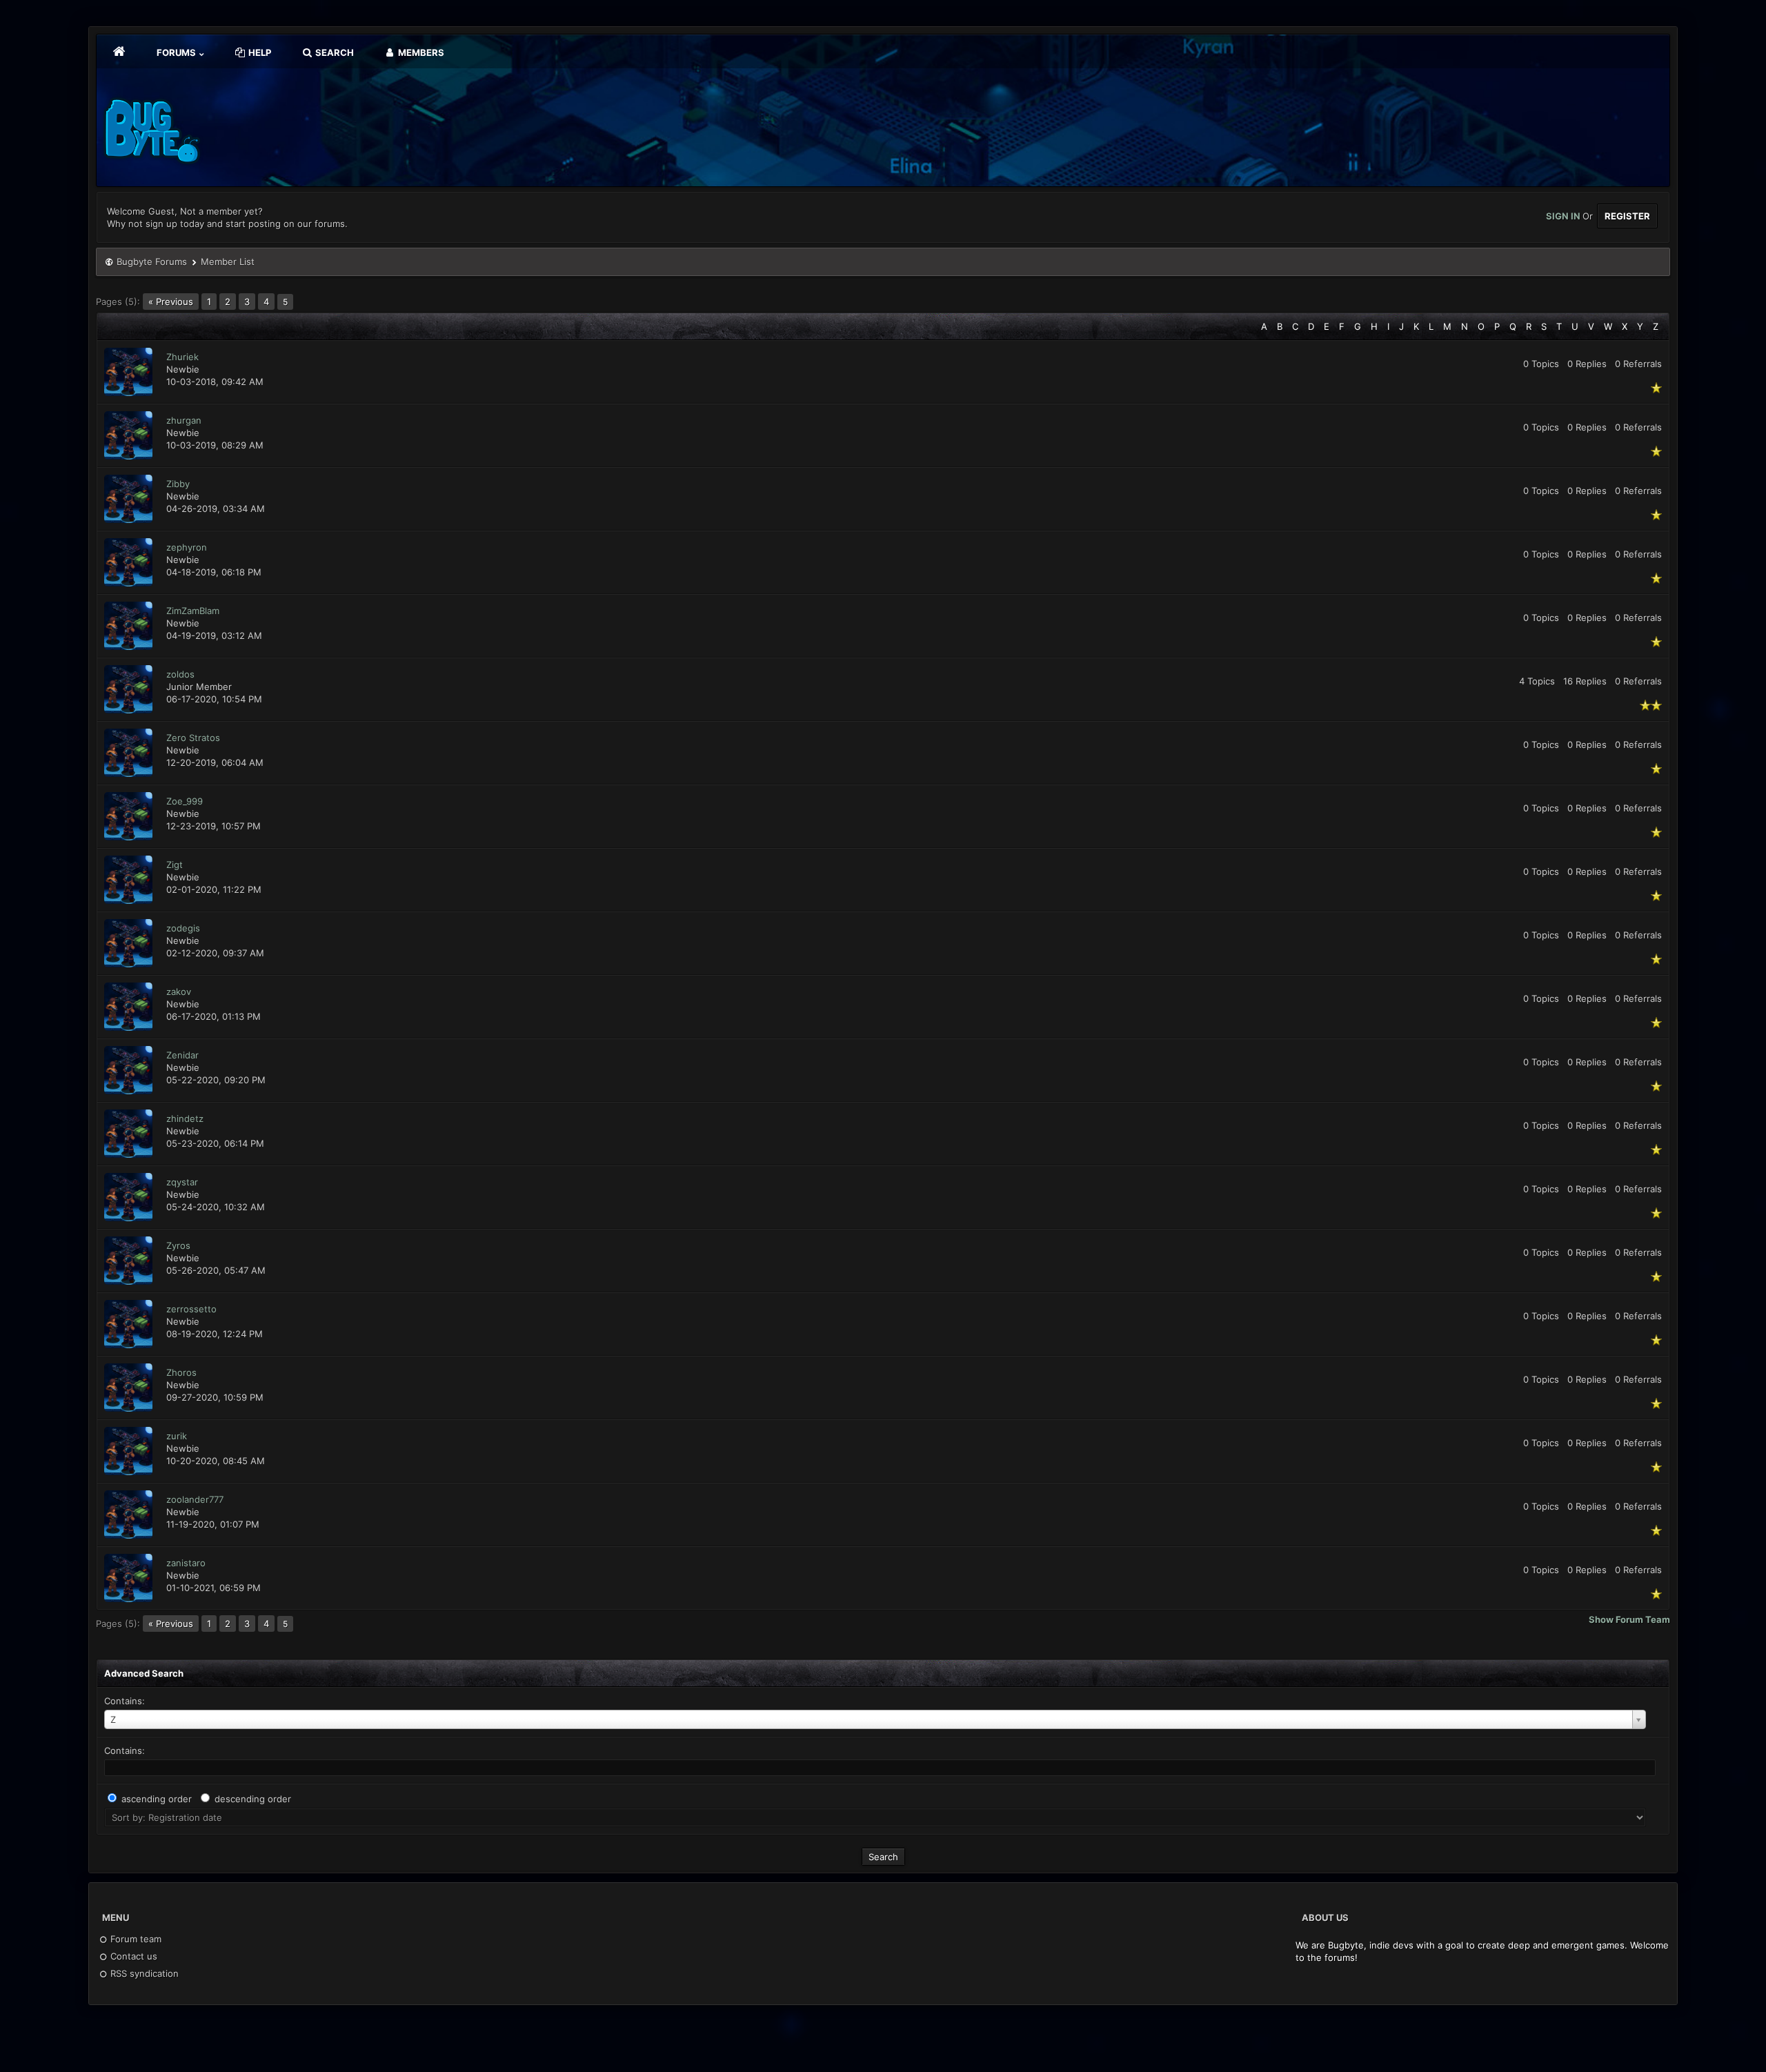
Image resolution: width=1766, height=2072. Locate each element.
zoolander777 (195, 1499)
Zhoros (181, 1372)
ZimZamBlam (193, 611)
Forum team (135, 1939)
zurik (177, 1436)
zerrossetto (191, 1309)
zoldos (180, 674)
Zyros (178, 1245)
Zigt (175, 865)
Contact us (132, 1956)
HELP (259, 52)
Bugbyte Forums (152, 262)
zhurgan (184, 420)
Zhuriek (182, 357)
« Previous (171, 302)
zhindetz (185, 1118)
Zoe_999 (185, 801)
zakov (179, 991)
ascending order (157, 1799)
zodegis (183, 928)
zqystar (182, 1182)
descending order (253, 1799)
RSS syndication (143, 1973)
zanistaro (186, 1563)
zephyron (187, 547)
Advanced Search (144, 1673)
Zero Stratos (193, 738)
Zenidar (182, 1055)
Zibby (178, 484)
